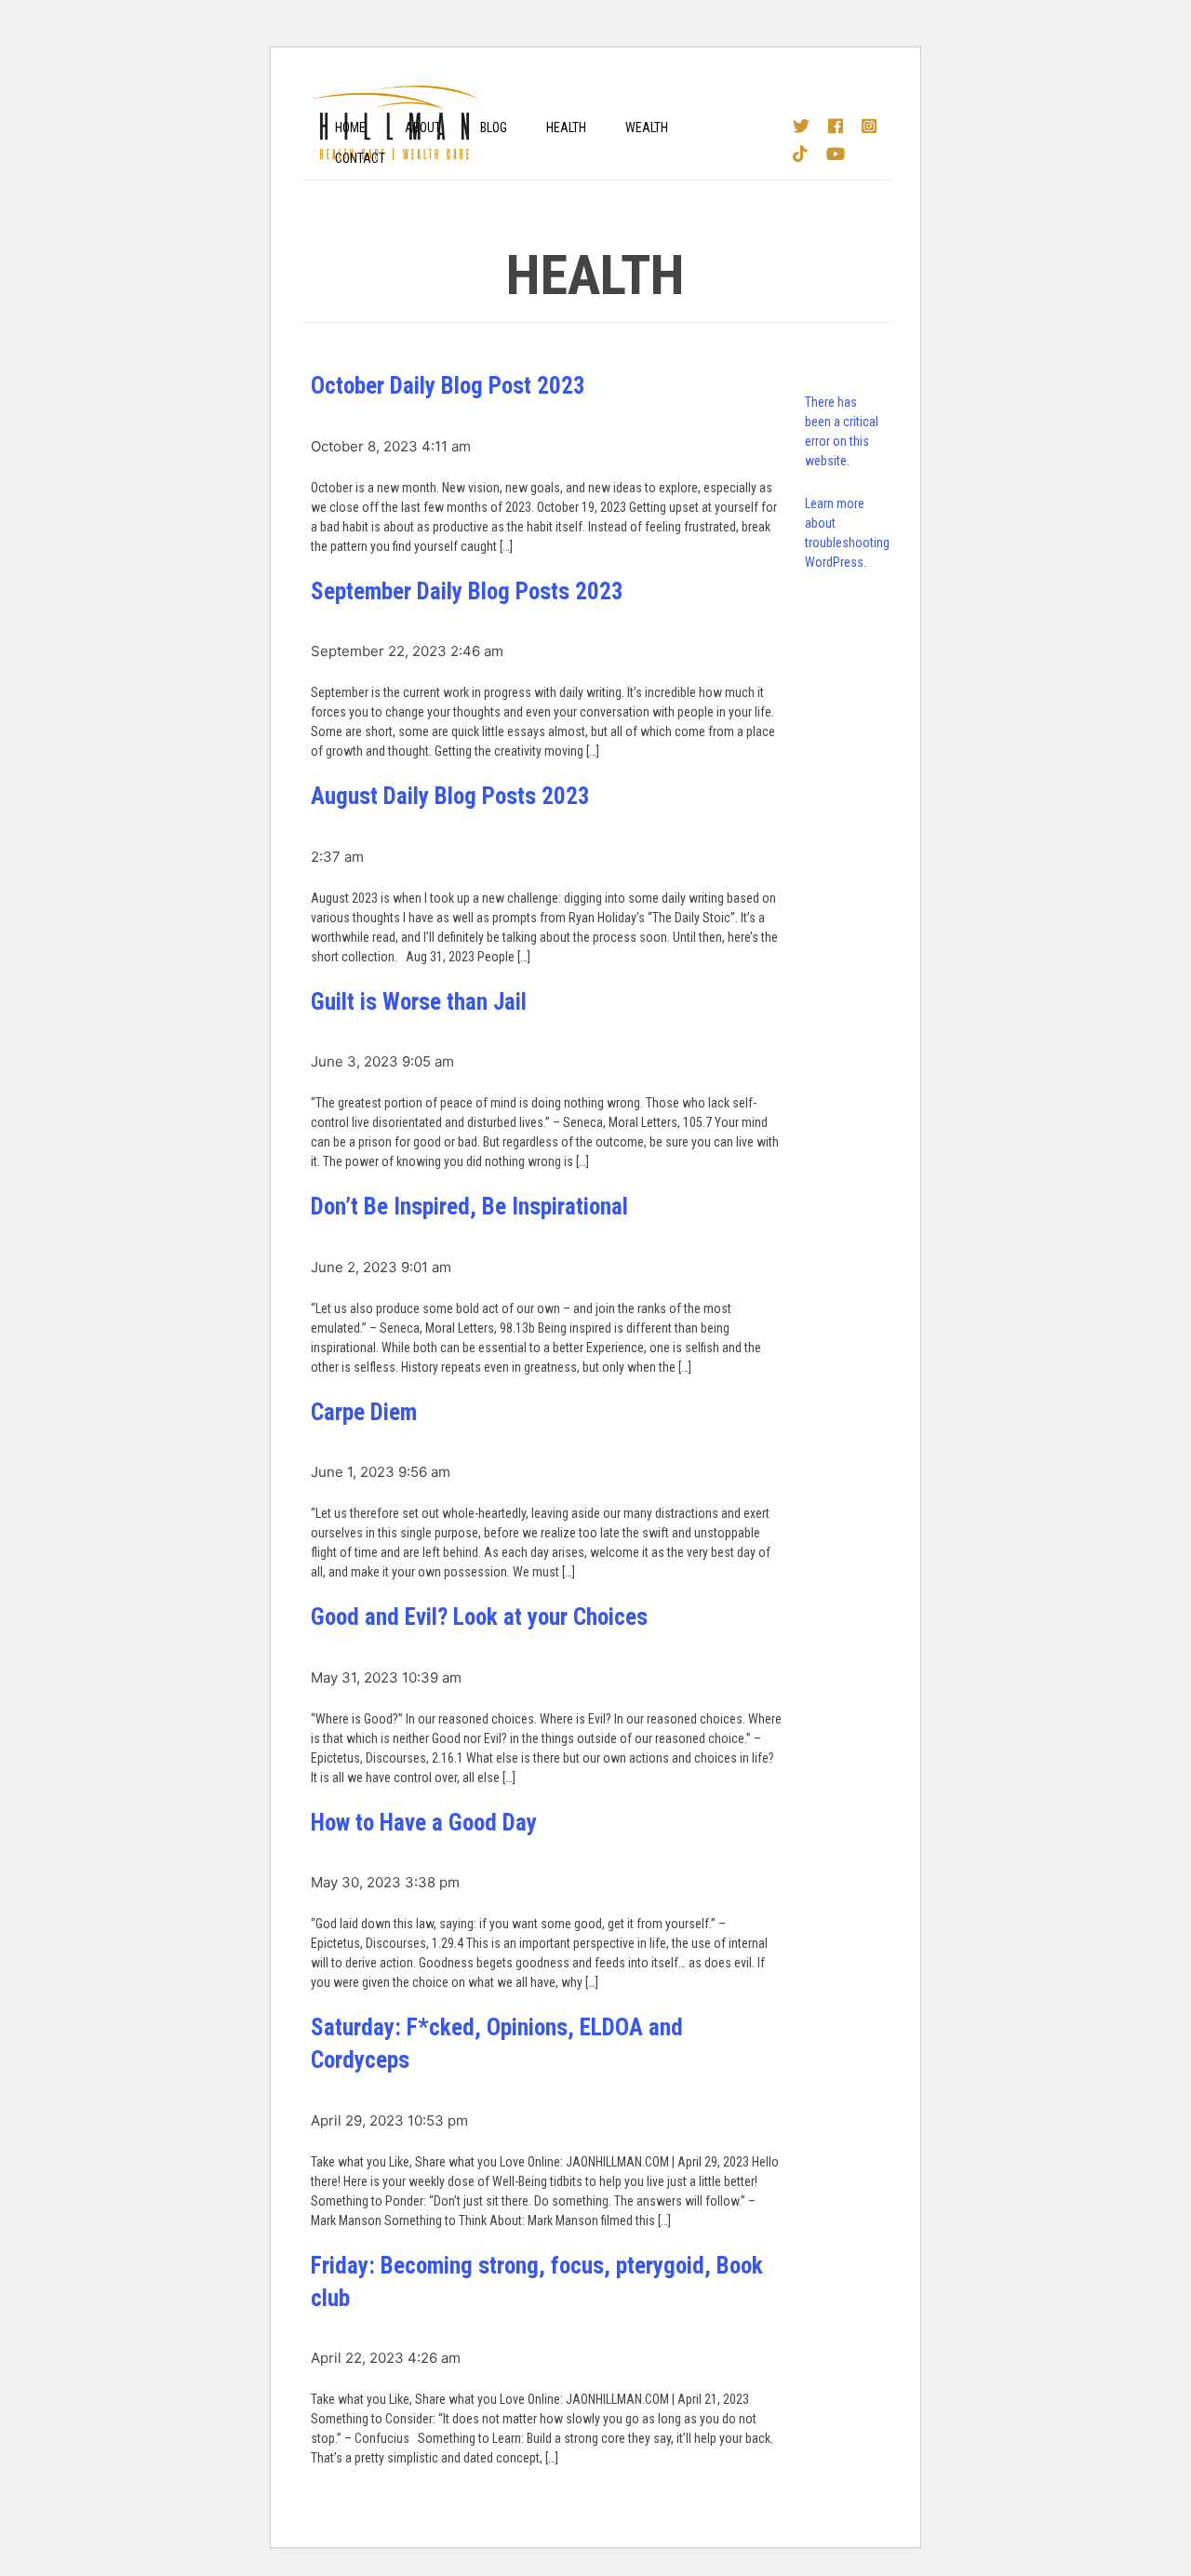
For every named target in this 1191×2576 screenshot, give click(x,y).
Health (566, 127)
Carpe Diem (364, 1412)
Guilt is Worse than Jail (419, 1002)
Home (350, 127)
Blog (494, 127)
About (423, 127)
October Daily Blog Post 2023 (448, 386)
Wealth (647, 127)
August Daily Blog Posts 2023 (450, 796)
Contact (360, 158)
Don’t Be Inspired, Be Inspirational (469, 1207)
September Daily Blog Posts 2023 (467, 591)
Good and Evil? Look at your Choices (479, 1617)
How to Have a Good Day (424, 1823)
